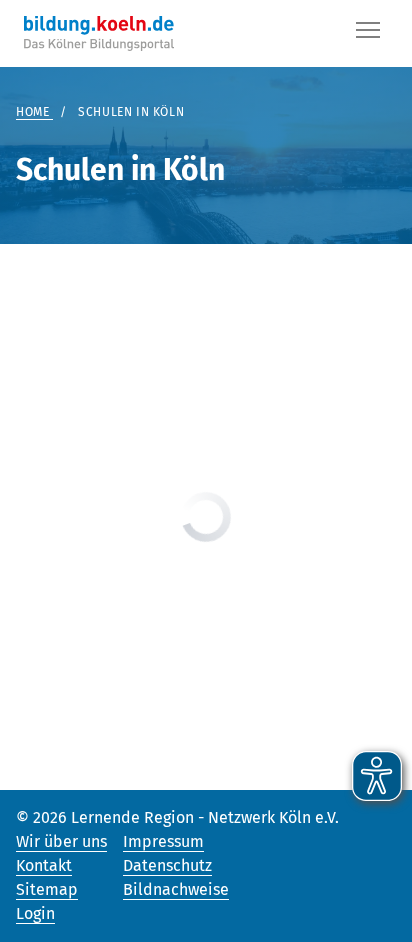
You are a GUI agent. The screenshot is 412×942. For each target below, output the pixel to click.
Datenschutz (167, 865)
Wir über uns (61, 841)
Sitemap (47, 889)
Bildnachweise (176, 889)
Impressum (163, 841)
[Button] (368, 34)
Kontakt (44, 865)
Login (35, 913)
